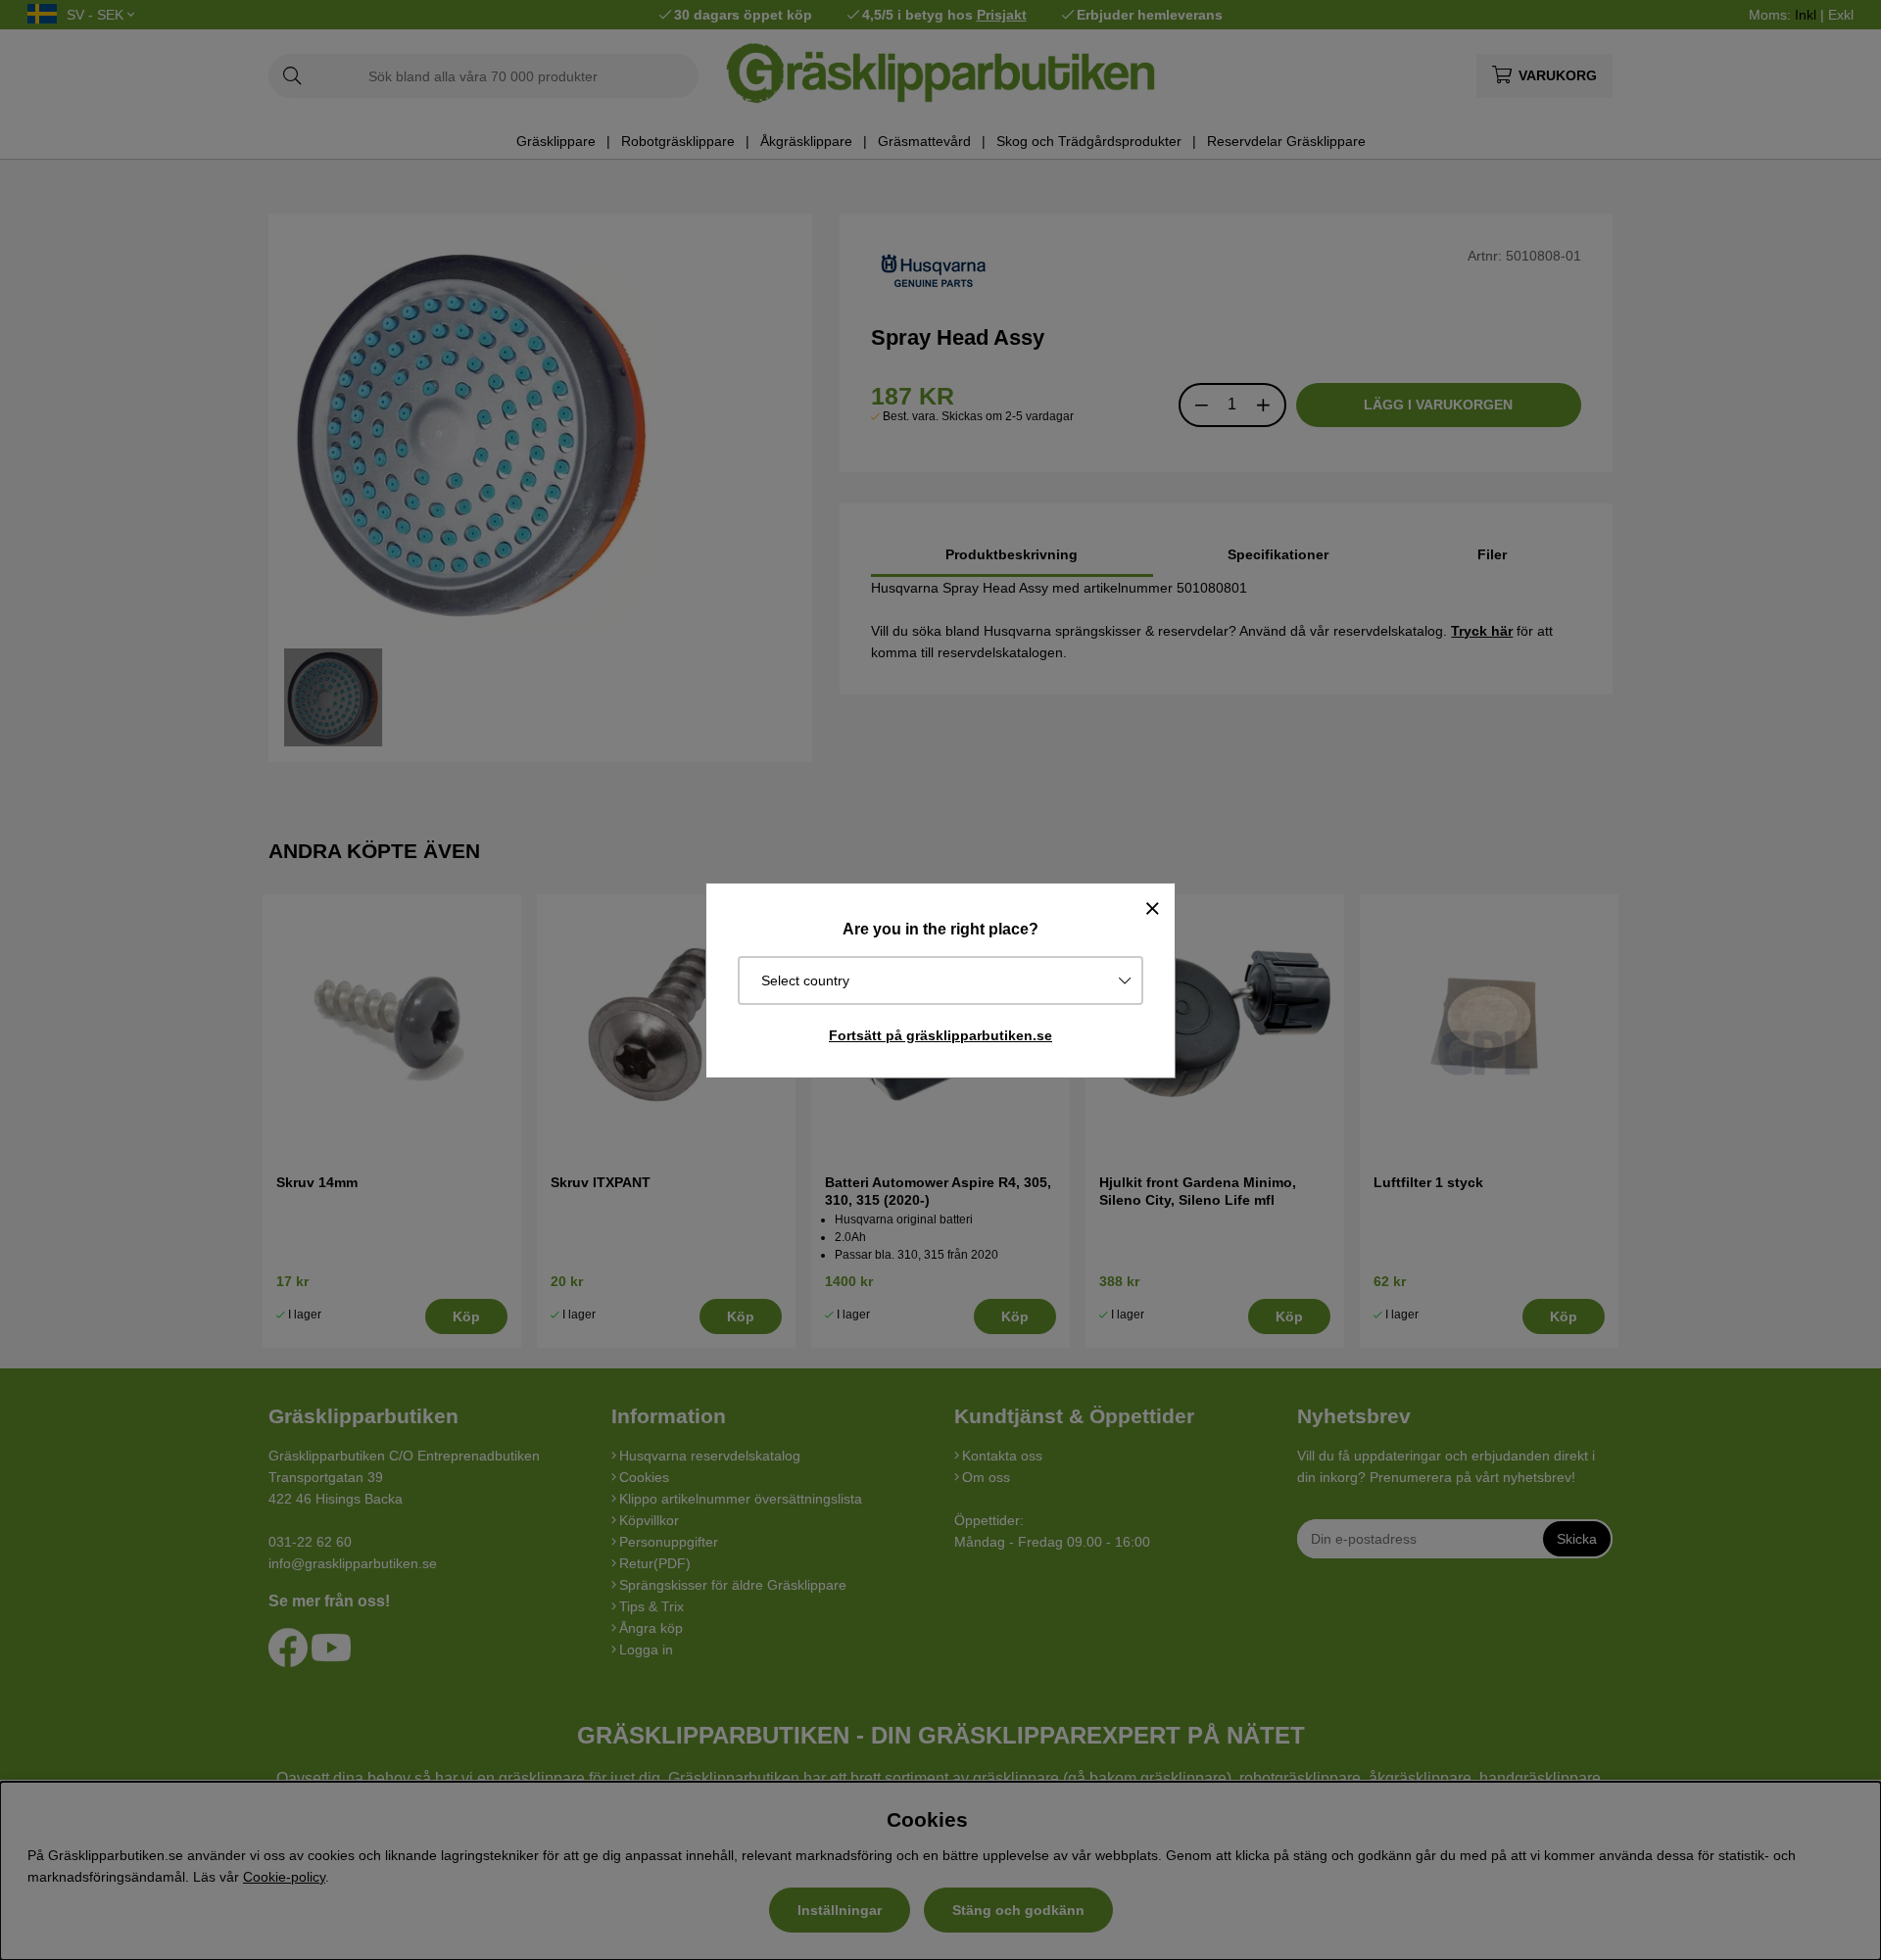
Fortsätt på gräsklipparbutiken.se (940, 1035)
